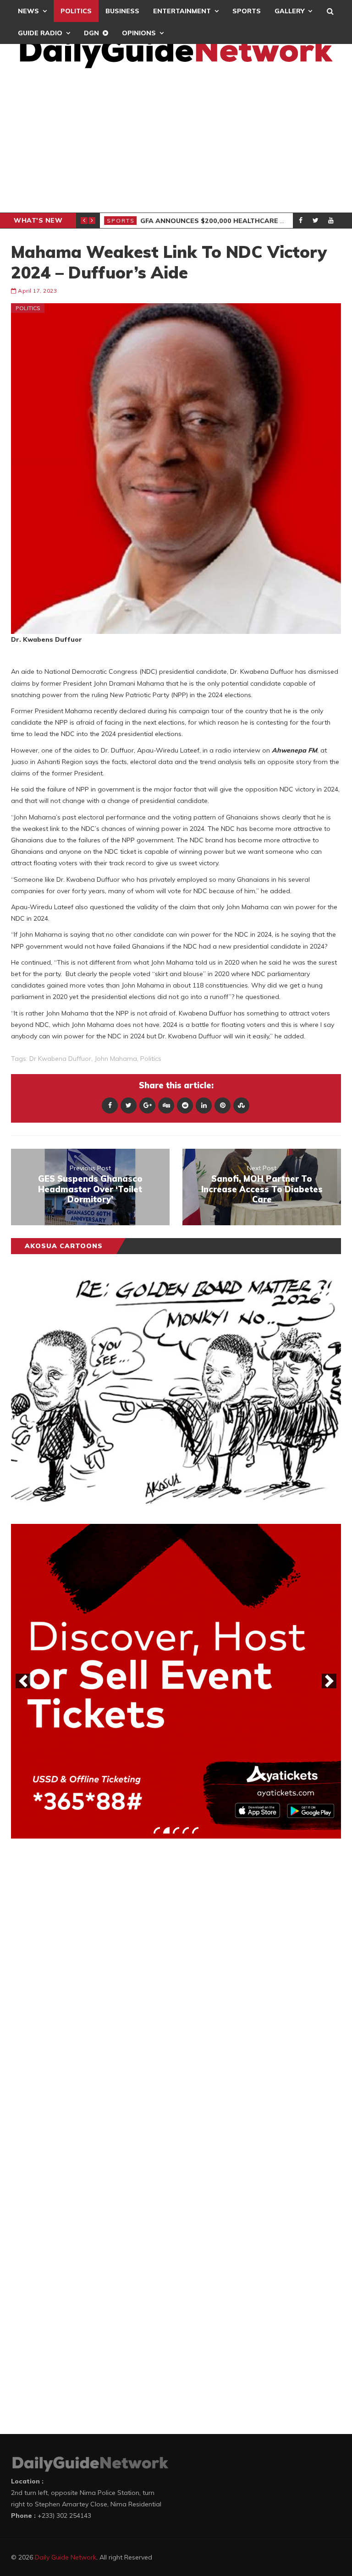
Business (122, 11)
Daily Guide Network (66, 2557)
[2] (166, 1830)
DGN (91, 33)
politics (151, 1059)
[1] (157, 1830)
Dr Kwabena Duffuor (60, 1059)
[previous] (23, 1681)
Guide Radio (40, 33)
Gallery (289, 11)
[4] (186, 1830)
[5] (195, 1830)
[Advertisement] (176, 144)
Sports (247, 11)
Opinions (139, 33)
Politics (76, 11)
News (28, 11)
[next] (329, 1681)
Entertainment (182, 11)
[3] (176, 1830)
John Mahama (116, 1059)
